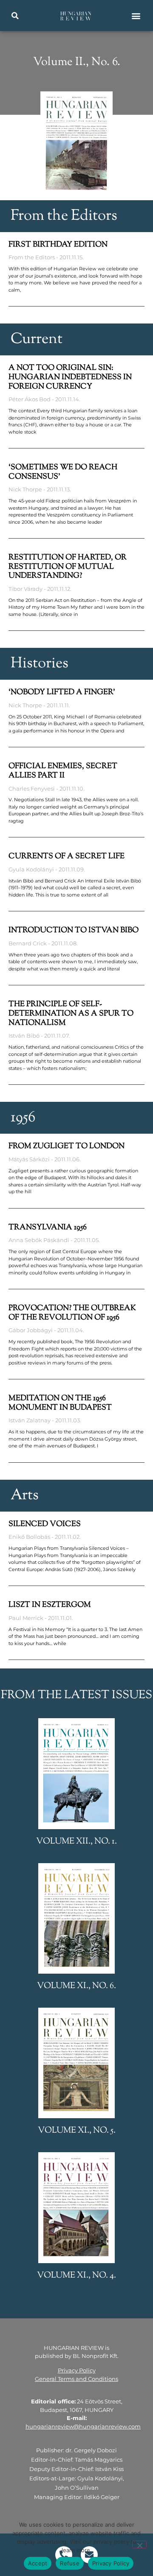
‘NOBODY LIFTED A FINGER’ (62, 692)
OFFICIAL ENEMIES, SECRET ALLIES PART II (63, 771)
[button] (15, 16)
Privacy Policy (77, 2370)
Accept (38, 2563)
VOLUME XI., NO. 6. (76, 1986)
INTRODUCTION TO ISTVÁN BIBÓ (74, 931)
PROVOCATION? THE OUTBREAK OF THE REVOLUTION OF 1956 (72, 1313)
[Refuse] (139, 2545)
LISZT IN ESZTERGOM (50, 1605)
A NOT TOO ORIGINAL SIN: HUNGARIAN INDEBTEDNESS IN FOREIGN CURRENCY (70, 377)
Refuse (70, 2563)
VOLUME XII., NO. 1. (76, 1842)
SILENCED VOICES (45, 1524)
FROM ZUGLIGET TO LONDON (67, 1146)
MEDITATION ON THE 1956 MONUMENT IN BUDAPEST (60, 1403)
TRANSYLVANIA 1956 (48, 1228)
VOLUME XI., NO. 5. (77, 2131)
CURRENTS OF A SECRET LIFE (67, 857)
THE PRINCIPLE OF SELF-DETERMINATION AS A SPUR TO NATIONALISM (71, 1014)
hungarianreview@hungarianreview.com (83, 2426)
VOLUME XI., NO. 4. (76, 2276)
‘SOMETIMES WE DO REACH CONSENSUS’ (63, 472)
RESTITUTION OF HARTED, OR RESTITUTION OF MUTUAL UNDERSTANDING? (68, 567)
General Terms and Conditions (76, 2379)
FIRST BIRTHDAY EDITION (58, 245)
